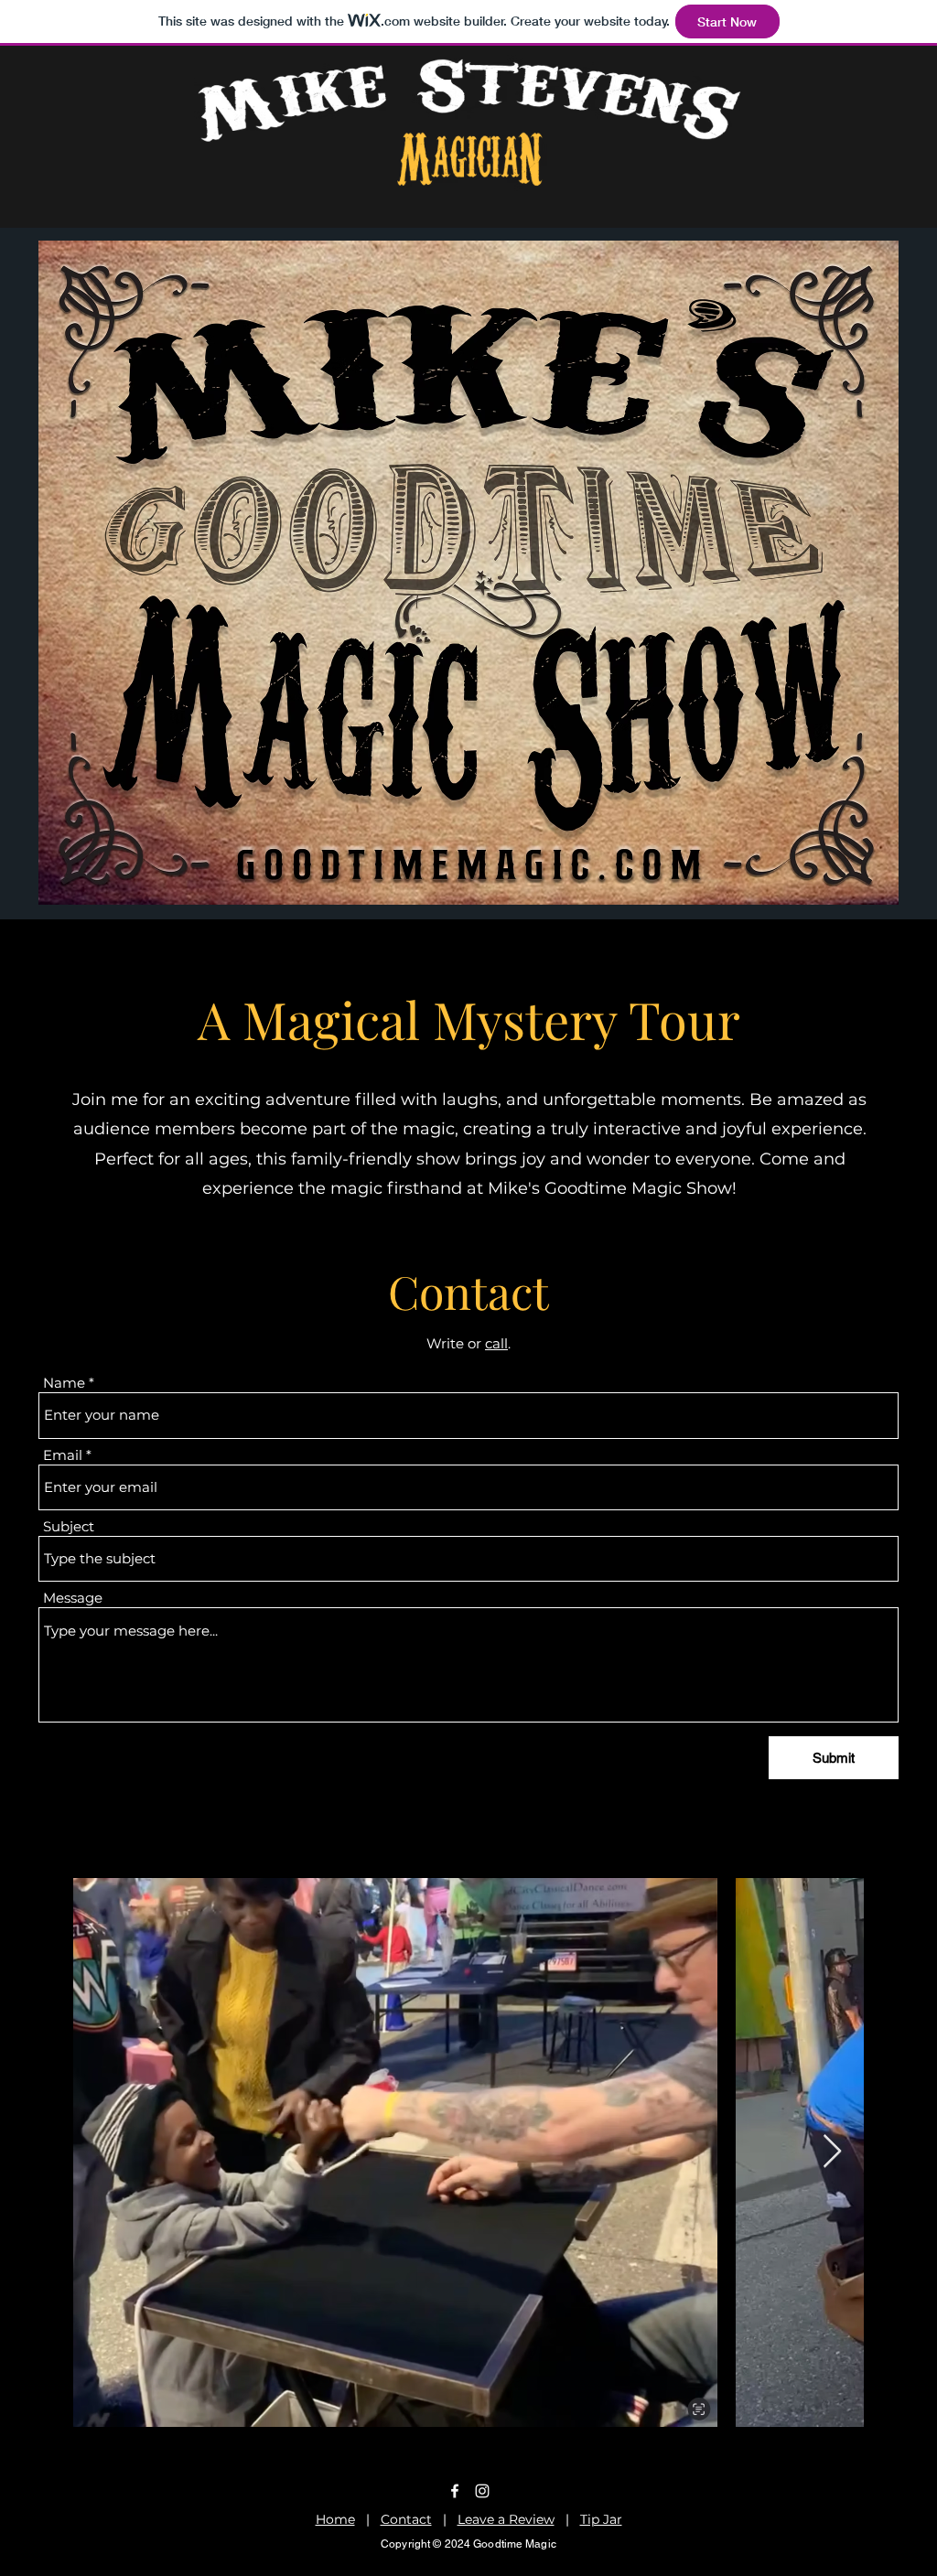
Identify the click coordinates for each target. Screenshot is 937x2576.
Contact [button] (406, 2519)
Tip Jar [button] (601, 2519)
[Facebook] (455, 2491)
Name (64, 1383)
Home (335, 2519)
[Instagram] (482, 2491)
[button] (468, 573)
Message (73, 1598)
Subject (69, 1526)
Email (63, 1455)
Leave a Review (506, 2519)
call (496, 1343)
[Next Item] (832, 2152)
